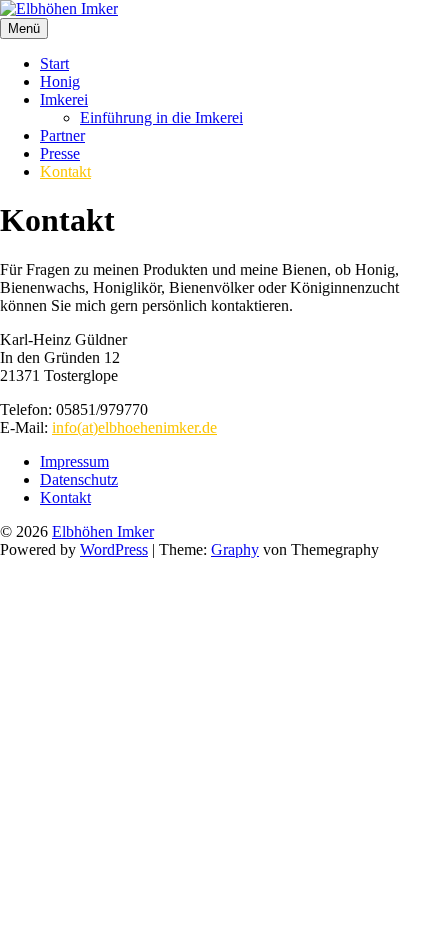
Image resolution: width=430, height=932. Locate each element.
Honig (60, 81)
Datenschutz (79, 479)
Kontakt (65, 171)
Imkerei (64, 99)
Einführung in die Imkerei (161, 117)
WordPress (114, 549)
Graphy (235, 549)
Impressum (74, 461)
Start (54, 63)
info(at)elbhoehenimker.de (134, 427)
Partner (62, 135)
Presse (60, 153)
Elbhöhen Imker (103, 531)
